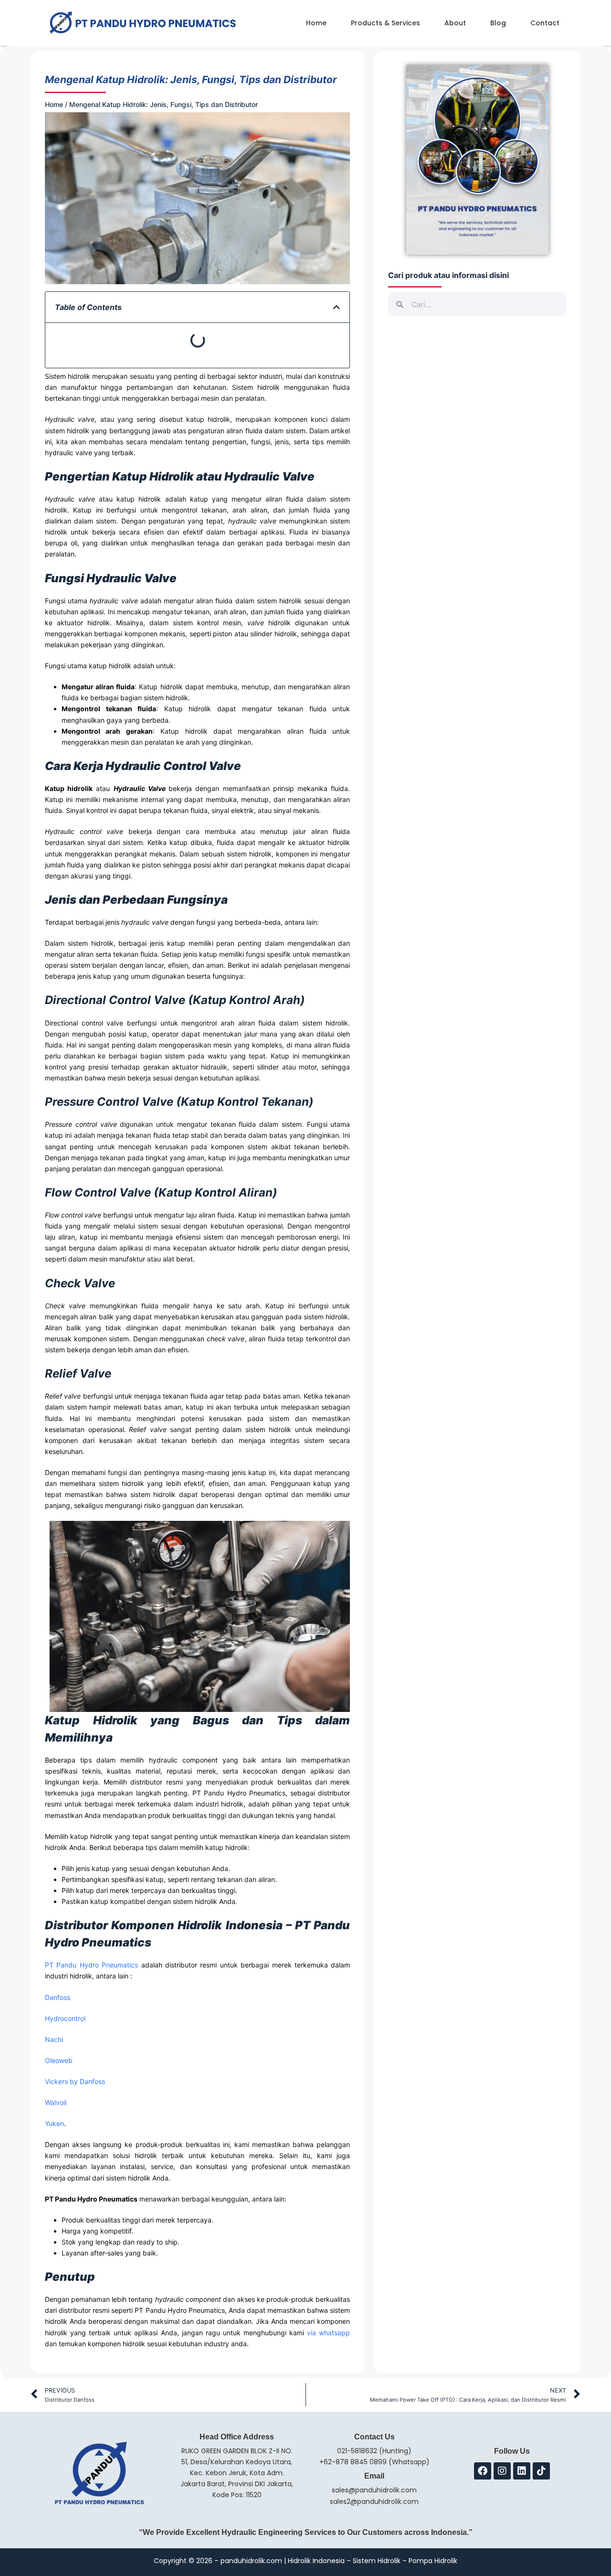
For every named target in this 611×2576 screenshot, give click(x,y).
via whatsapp (328, 2333)
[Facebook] (483, 2471)
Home (316, 23)
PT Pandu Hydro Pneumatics (91, 1965)
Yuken (54, 2123)
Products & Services (385, 23)
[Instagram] (502, 2471)
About (455, 23)
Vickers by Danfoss (75, 2081)
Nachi (54, 2039)
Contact (545, 23)
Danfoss (58, 1997)
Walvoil (56, 2102)
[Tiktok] (541, 2471)
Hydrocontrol (65, 2018)
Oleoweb (59, 2060)
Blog (498, 23)
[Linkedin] (522, 2471)
